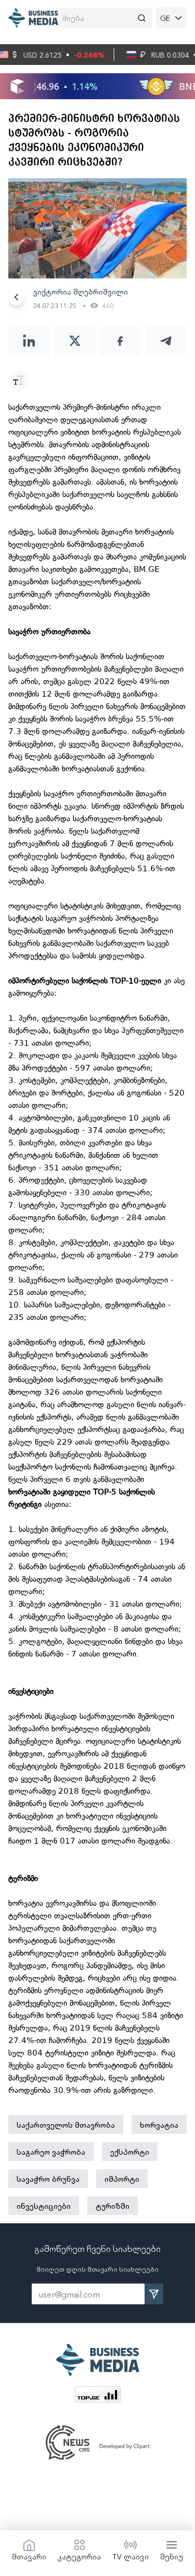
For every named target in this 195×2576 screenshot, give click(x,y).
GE (165, 18)
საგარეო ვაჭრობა (51, 2152)
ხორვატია (159, 2125)
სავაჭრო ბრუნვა (48, 2179)
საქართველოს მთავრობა (66, 2125)
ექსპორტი (130, 2152)
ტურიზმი (113, 2206)
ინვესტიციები (44, 2206)
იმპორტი (122, 2179)
